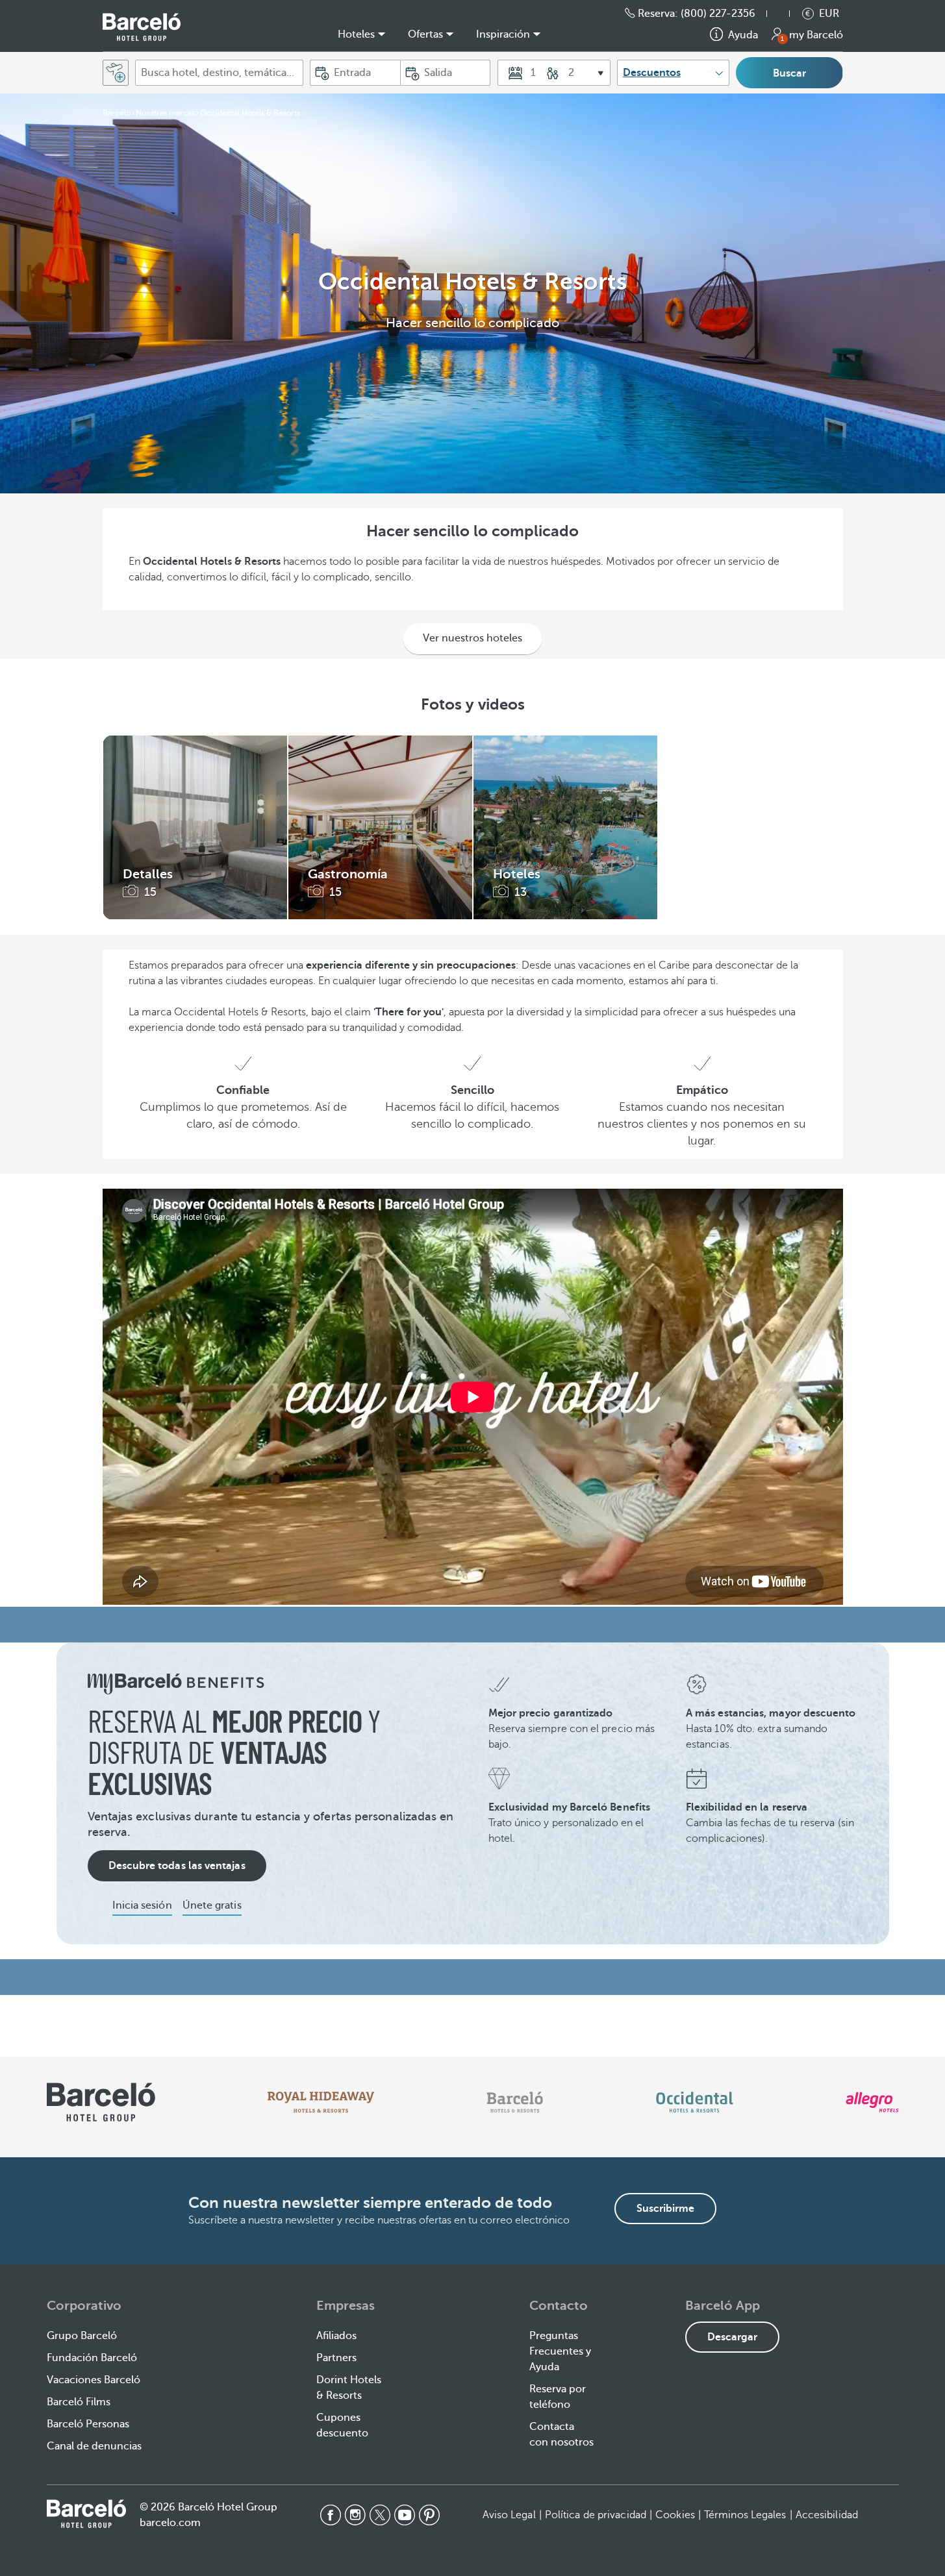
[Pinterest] (429, 2515)
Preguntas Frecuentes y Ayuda (560, 2351)
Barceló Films (79, 2402)
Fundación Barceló (92, 2358)
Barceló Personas (88, 2424)
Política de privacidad (596, 2515)
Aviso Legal (509, 2515)
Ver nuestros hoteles (472, 638)
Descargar (732, 2337)
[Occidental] (695, 2102)
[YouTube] (405, 2515)
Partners (336, 2358)
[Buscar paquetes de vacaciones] (116, 73)
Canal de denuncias (94, 2446)
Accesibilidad (827, 2515)
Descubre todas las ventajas (177, 1866)
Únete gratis (212, 1905)
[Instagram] (355, 2515)
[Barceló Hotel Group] (142, 27)
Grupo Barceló (82, 2336)
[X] (380, 2515)
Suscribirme (665, 2209)
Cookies (675, 2515)
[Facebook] (331, 2515)
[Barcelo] (515, 2102)
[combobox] (219, 73)
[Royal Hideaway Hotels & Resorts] (321, 2102)
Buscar (789, 73)
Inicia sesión (142, 1905)
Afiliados (336, 2336)
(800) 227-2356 (718, 14)
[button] (785, 14)
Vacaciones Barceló (94, 2380)
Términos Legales (745, 2515)
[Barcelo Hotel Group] (86, 2514)
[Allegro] (872, 2102)
